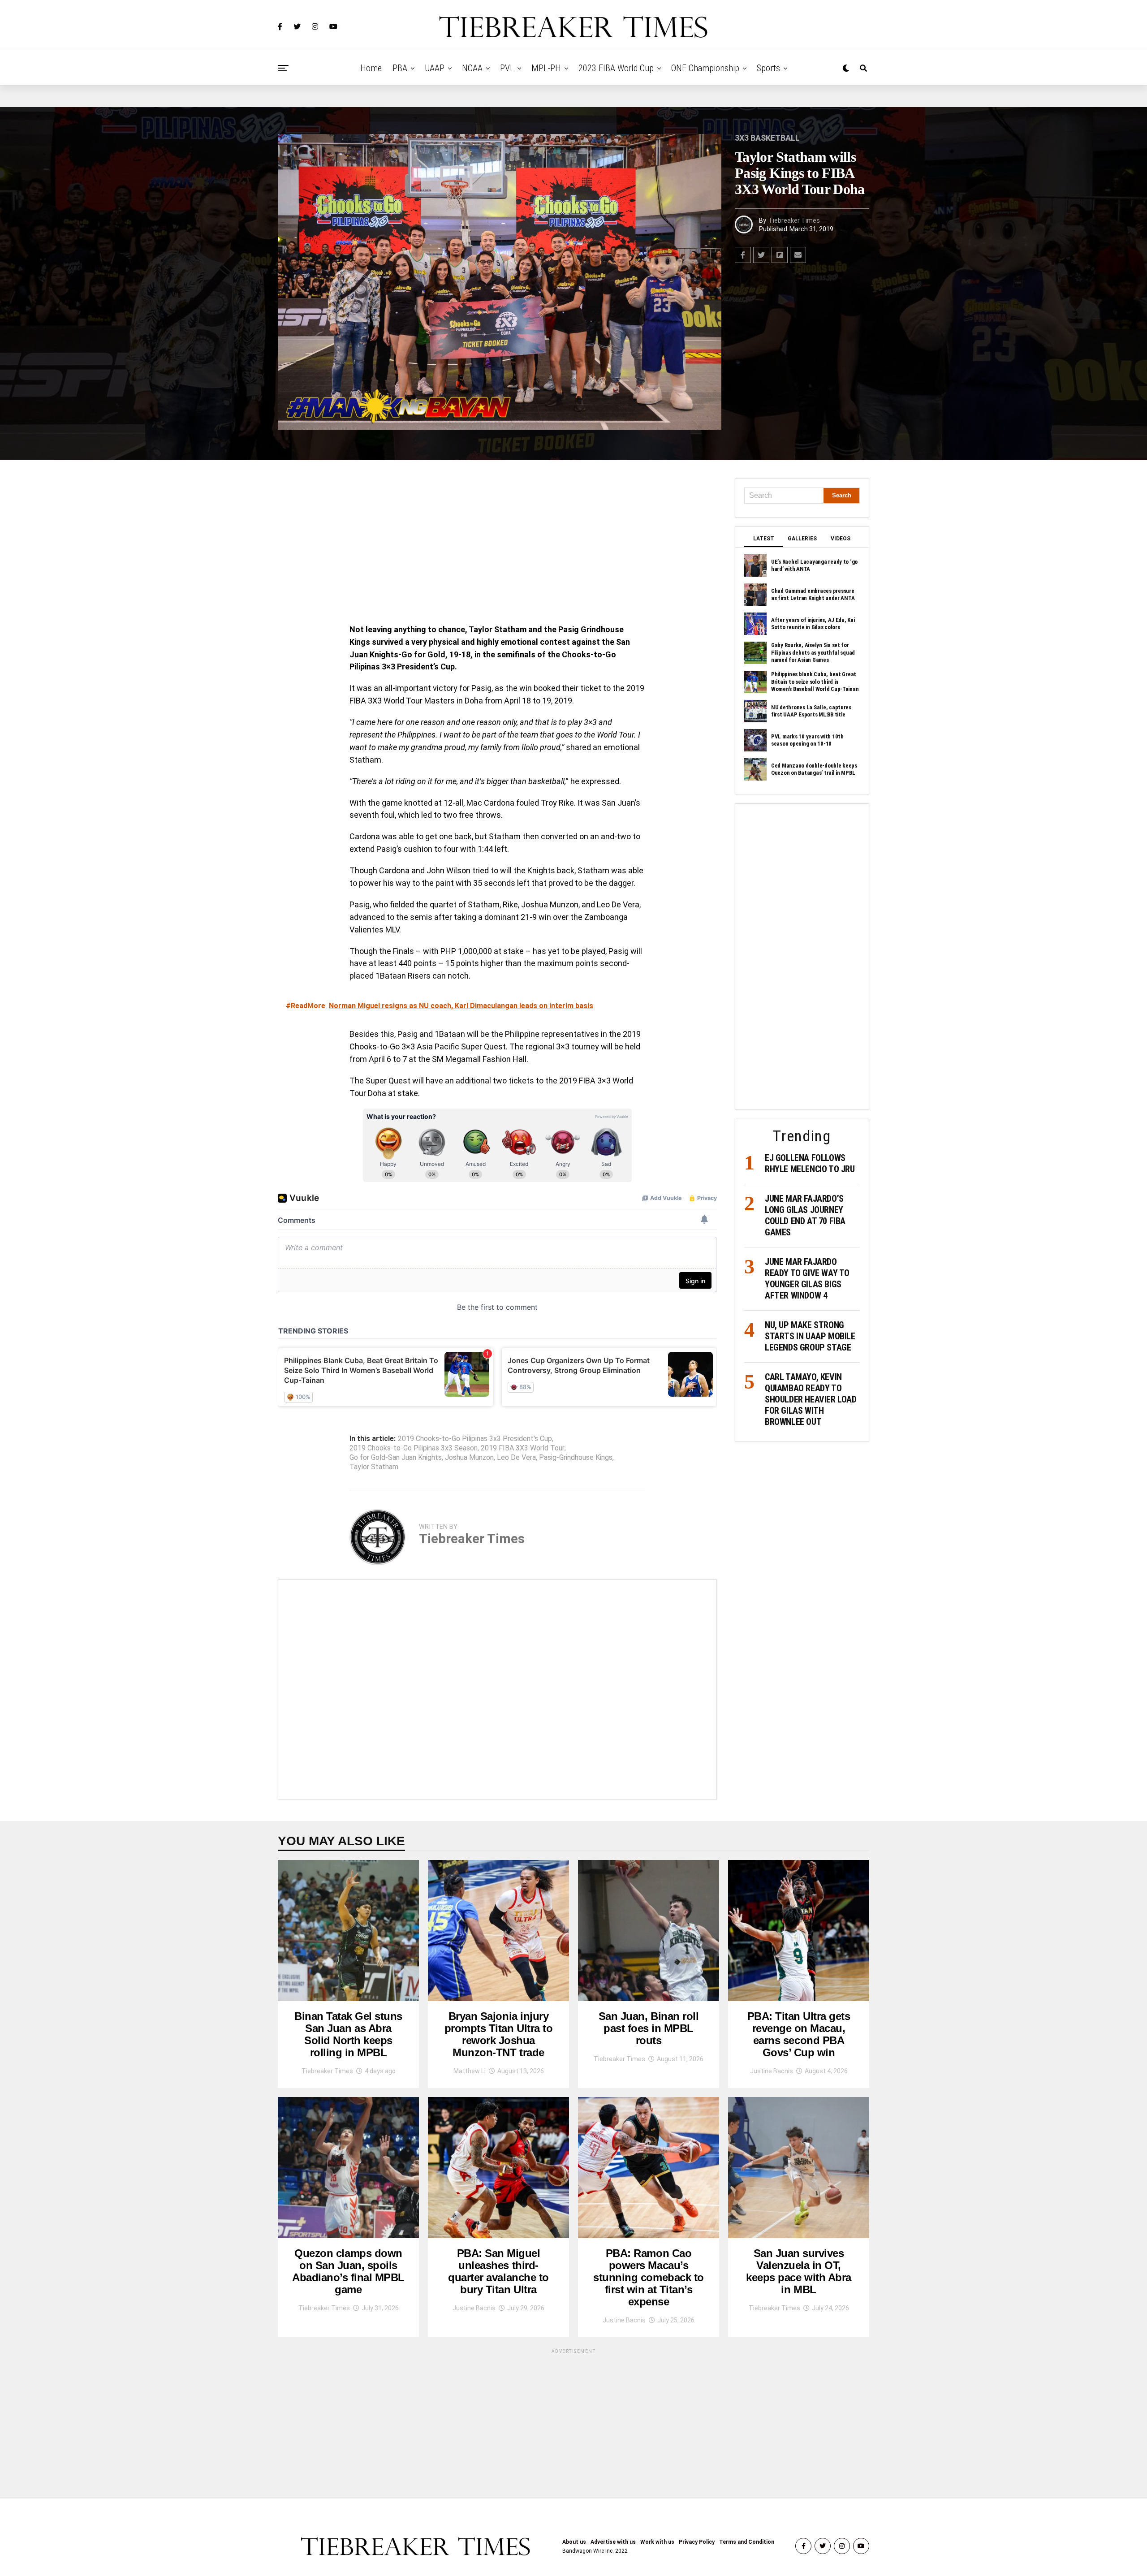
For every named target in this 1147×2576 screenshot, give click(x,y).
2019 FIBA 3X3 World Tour (523, 1448)
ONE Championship (705, 68)
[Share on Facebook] (743, 255)
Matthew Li (470, 2071)
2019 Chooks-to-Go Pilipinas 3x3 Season (414, 1448)
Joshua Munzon (469, 1458)
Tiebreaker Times (794, 220)
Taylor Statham (374, 1467)
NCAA (472, 68)
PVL (507, 68)
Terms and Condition (747, 2542)
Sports (768, 68)
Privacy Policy (697, 2542)
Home (371, 68)
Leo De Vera (516, 1458)
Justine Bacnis (772, 2071)
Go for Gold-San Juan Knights (396, 1458)
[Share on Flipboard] (780, 255)
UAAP (435, 68)
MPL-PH (546, 68)
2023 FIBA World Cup (616, 68)
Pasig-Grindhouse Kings (576, 1458)
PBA (400, 68)
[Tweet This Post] (761, 255)
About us (574, 2542)
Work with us (657, 2542)
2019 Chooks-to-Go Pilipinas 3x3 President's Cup (475, 1439)
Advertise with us (613, 2542)
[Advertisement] (497, 544)
